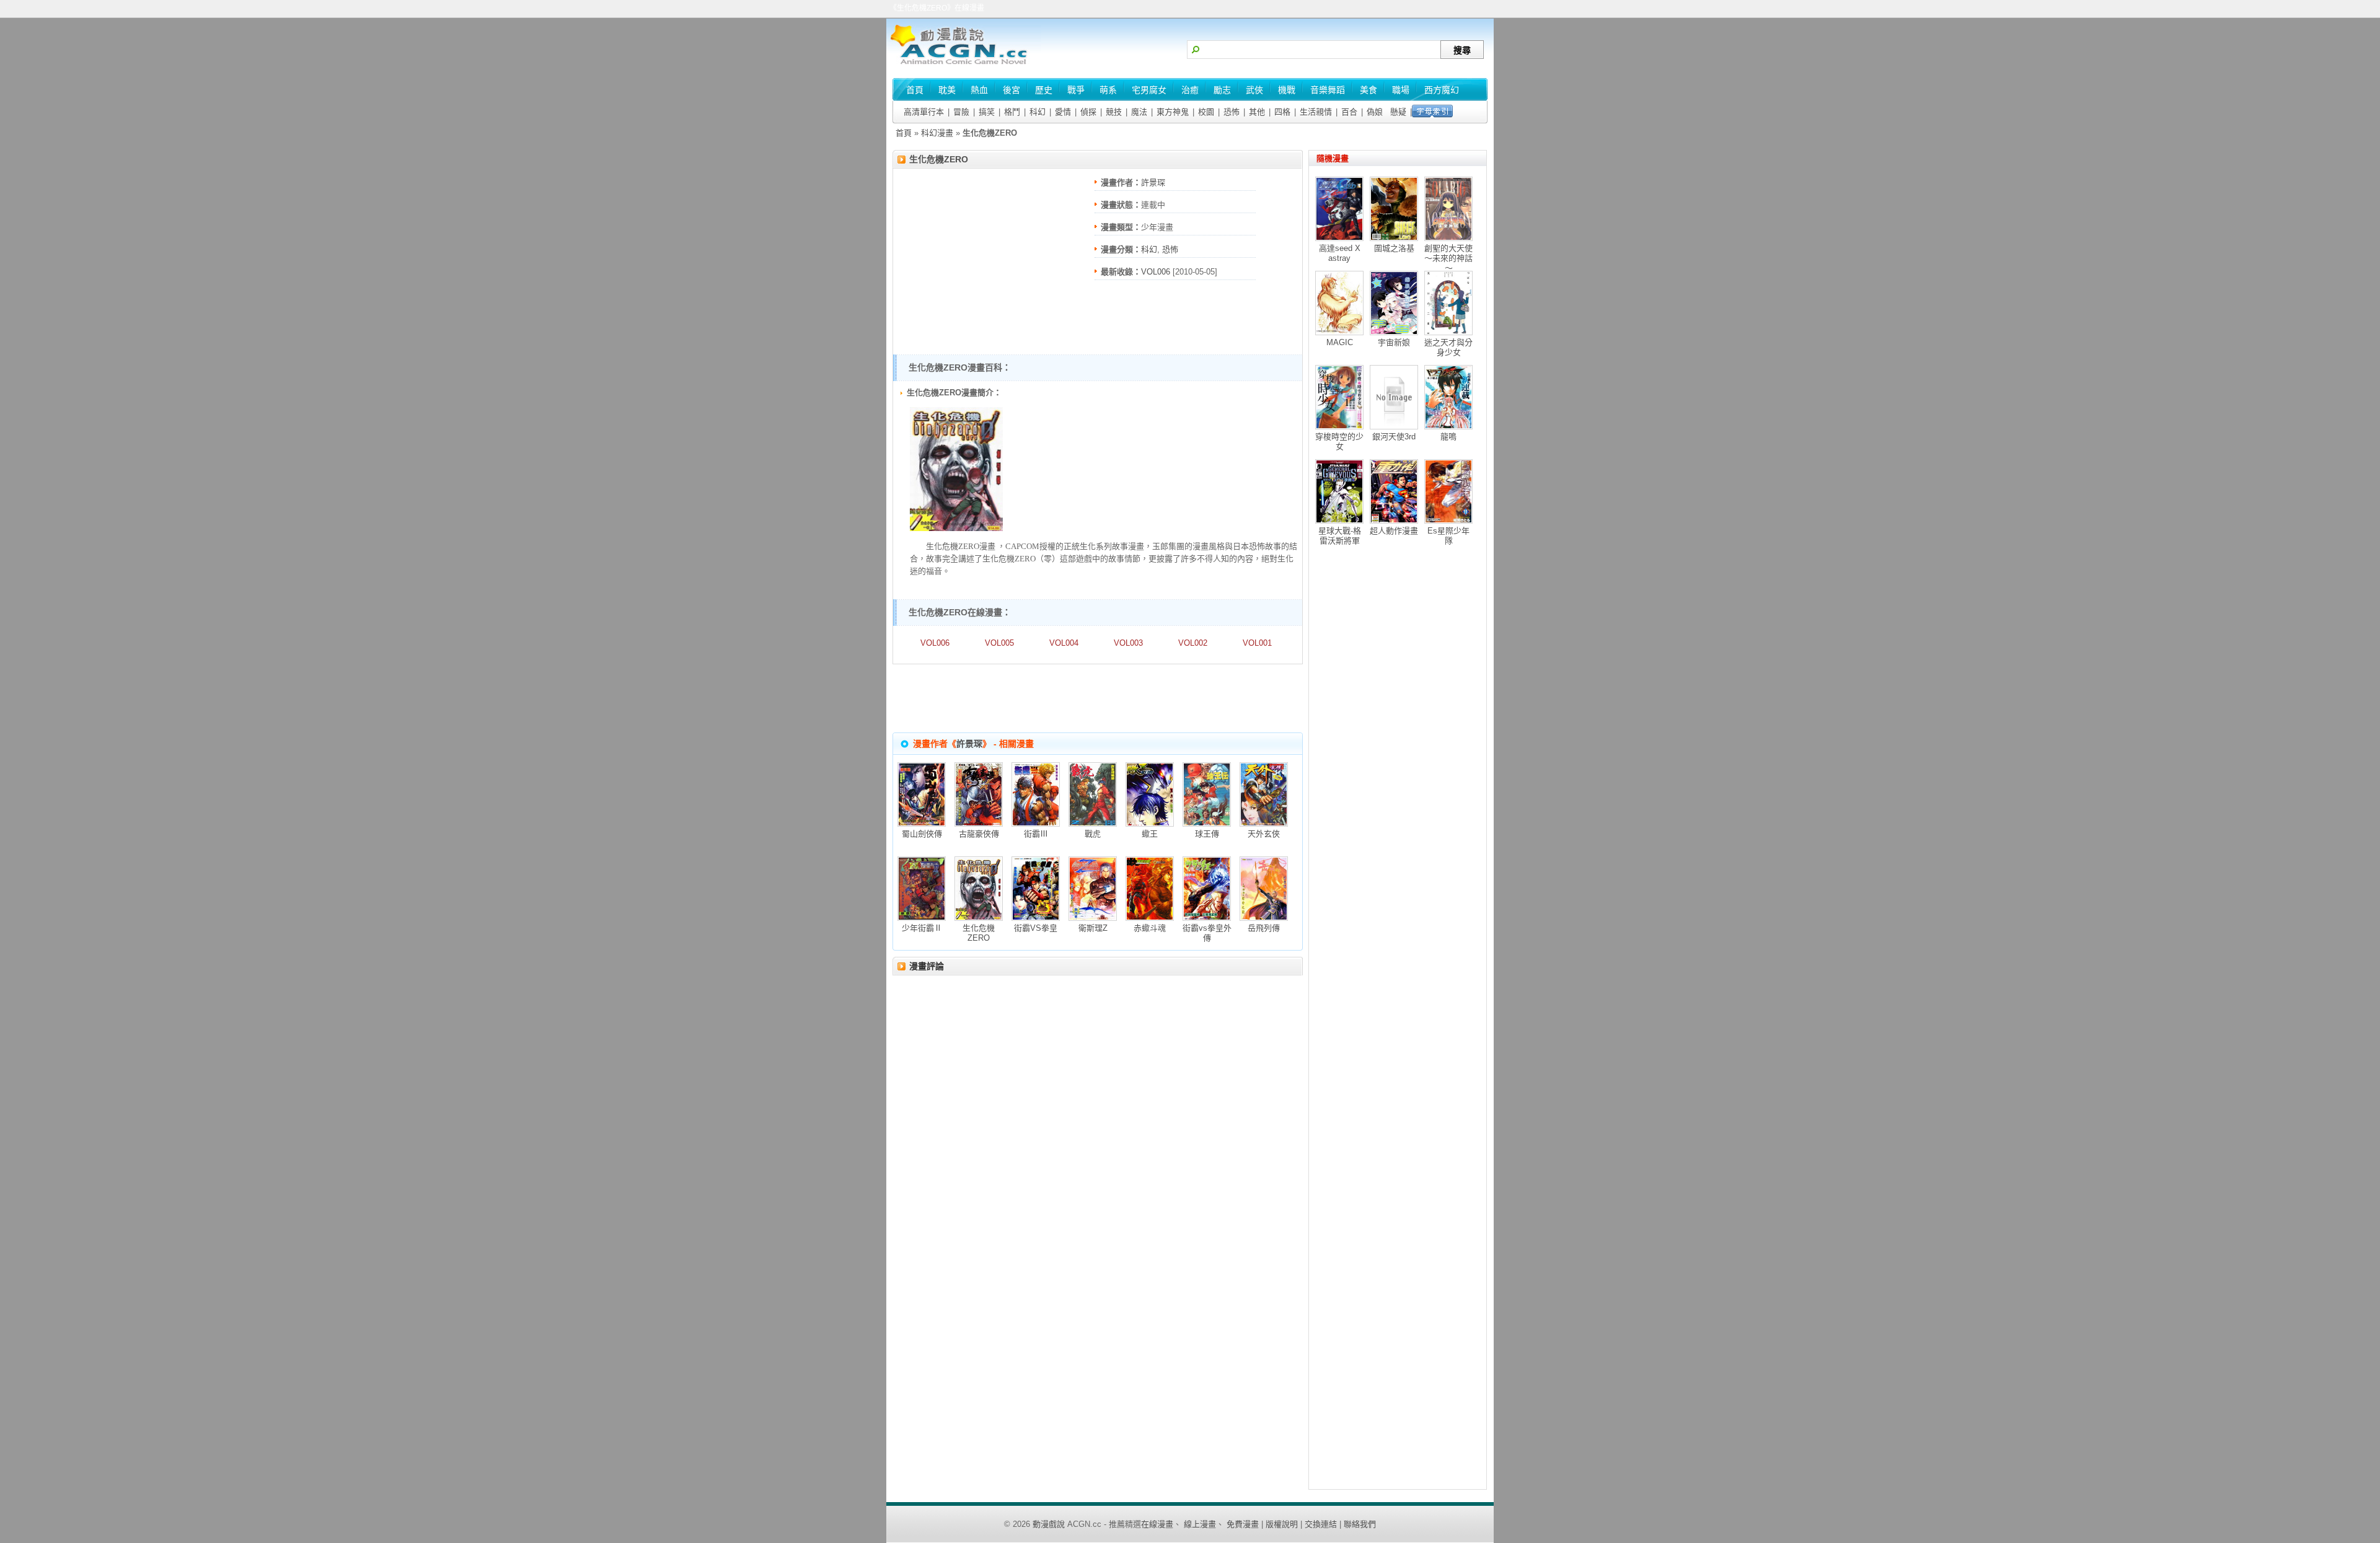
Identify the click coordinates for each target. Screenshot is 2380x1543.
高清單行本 (924, 112)
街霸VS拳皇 (1036, 928)
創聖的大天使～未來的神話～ (1448, 258)
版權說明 (1282, 1524)
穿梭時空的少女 (1339, 442)
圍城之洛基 (1394, 248)
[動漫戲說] (964, 65)
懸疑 (1398, 112)
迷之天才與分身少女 (1448, 347)
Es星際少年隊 (1448, 536)
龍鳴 (1448, 437)
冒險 (961, 112)
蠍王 (1150, 834)
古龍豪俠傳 (979, 834)
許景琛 (1153, 182)
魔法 (1139, 112)
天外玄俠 (1264, 834)
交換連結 (1321, 1524)
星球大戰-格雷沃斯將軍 (1340, 536)
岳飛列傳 (1264, 928)
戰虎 (1093, 834)
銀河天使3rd (1394, 437)
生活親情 (1316, 112)
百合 (1349, 112)
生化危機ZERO (939, 159)
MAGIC (1340, 342)
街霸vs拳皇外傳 (1207, 933)
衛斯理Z (1093, 928)
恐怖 (1232, 112)
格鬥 (1012, 112)
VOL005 (999, 643)
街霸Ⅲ (1036, 834)
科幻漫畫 (937, 133)
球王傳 (1207, 834)
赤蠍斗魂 (1150, 928)
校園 (1206, 112)
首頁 (904, 133)
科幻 (1038, 112)
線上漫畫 (1200, 1524)
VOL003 (1128, 643)
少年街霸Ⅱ (922, 928)
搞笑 (987, 112)
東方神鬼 (1173, 112)
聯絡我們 (1360, 1524)
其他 (1257, 112)
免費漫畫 (1243, 1524)
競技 (1114, 112)
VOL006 (1156, 272)
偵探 (1088, 112)
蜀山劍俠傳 (922, 834)
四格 (1282, 112)
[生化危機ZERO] (956, 528)
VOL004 (1064, 643)
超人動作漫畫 (1394, 531)
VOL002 (1193, 643)
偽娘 (1375, 112)
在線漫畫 (1157, 1524)
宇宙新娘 (1394, 342)
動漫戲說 (1049, 1524)
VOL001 (1257, 643)
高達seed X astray (1340, 253)
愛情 (1063, 112)
